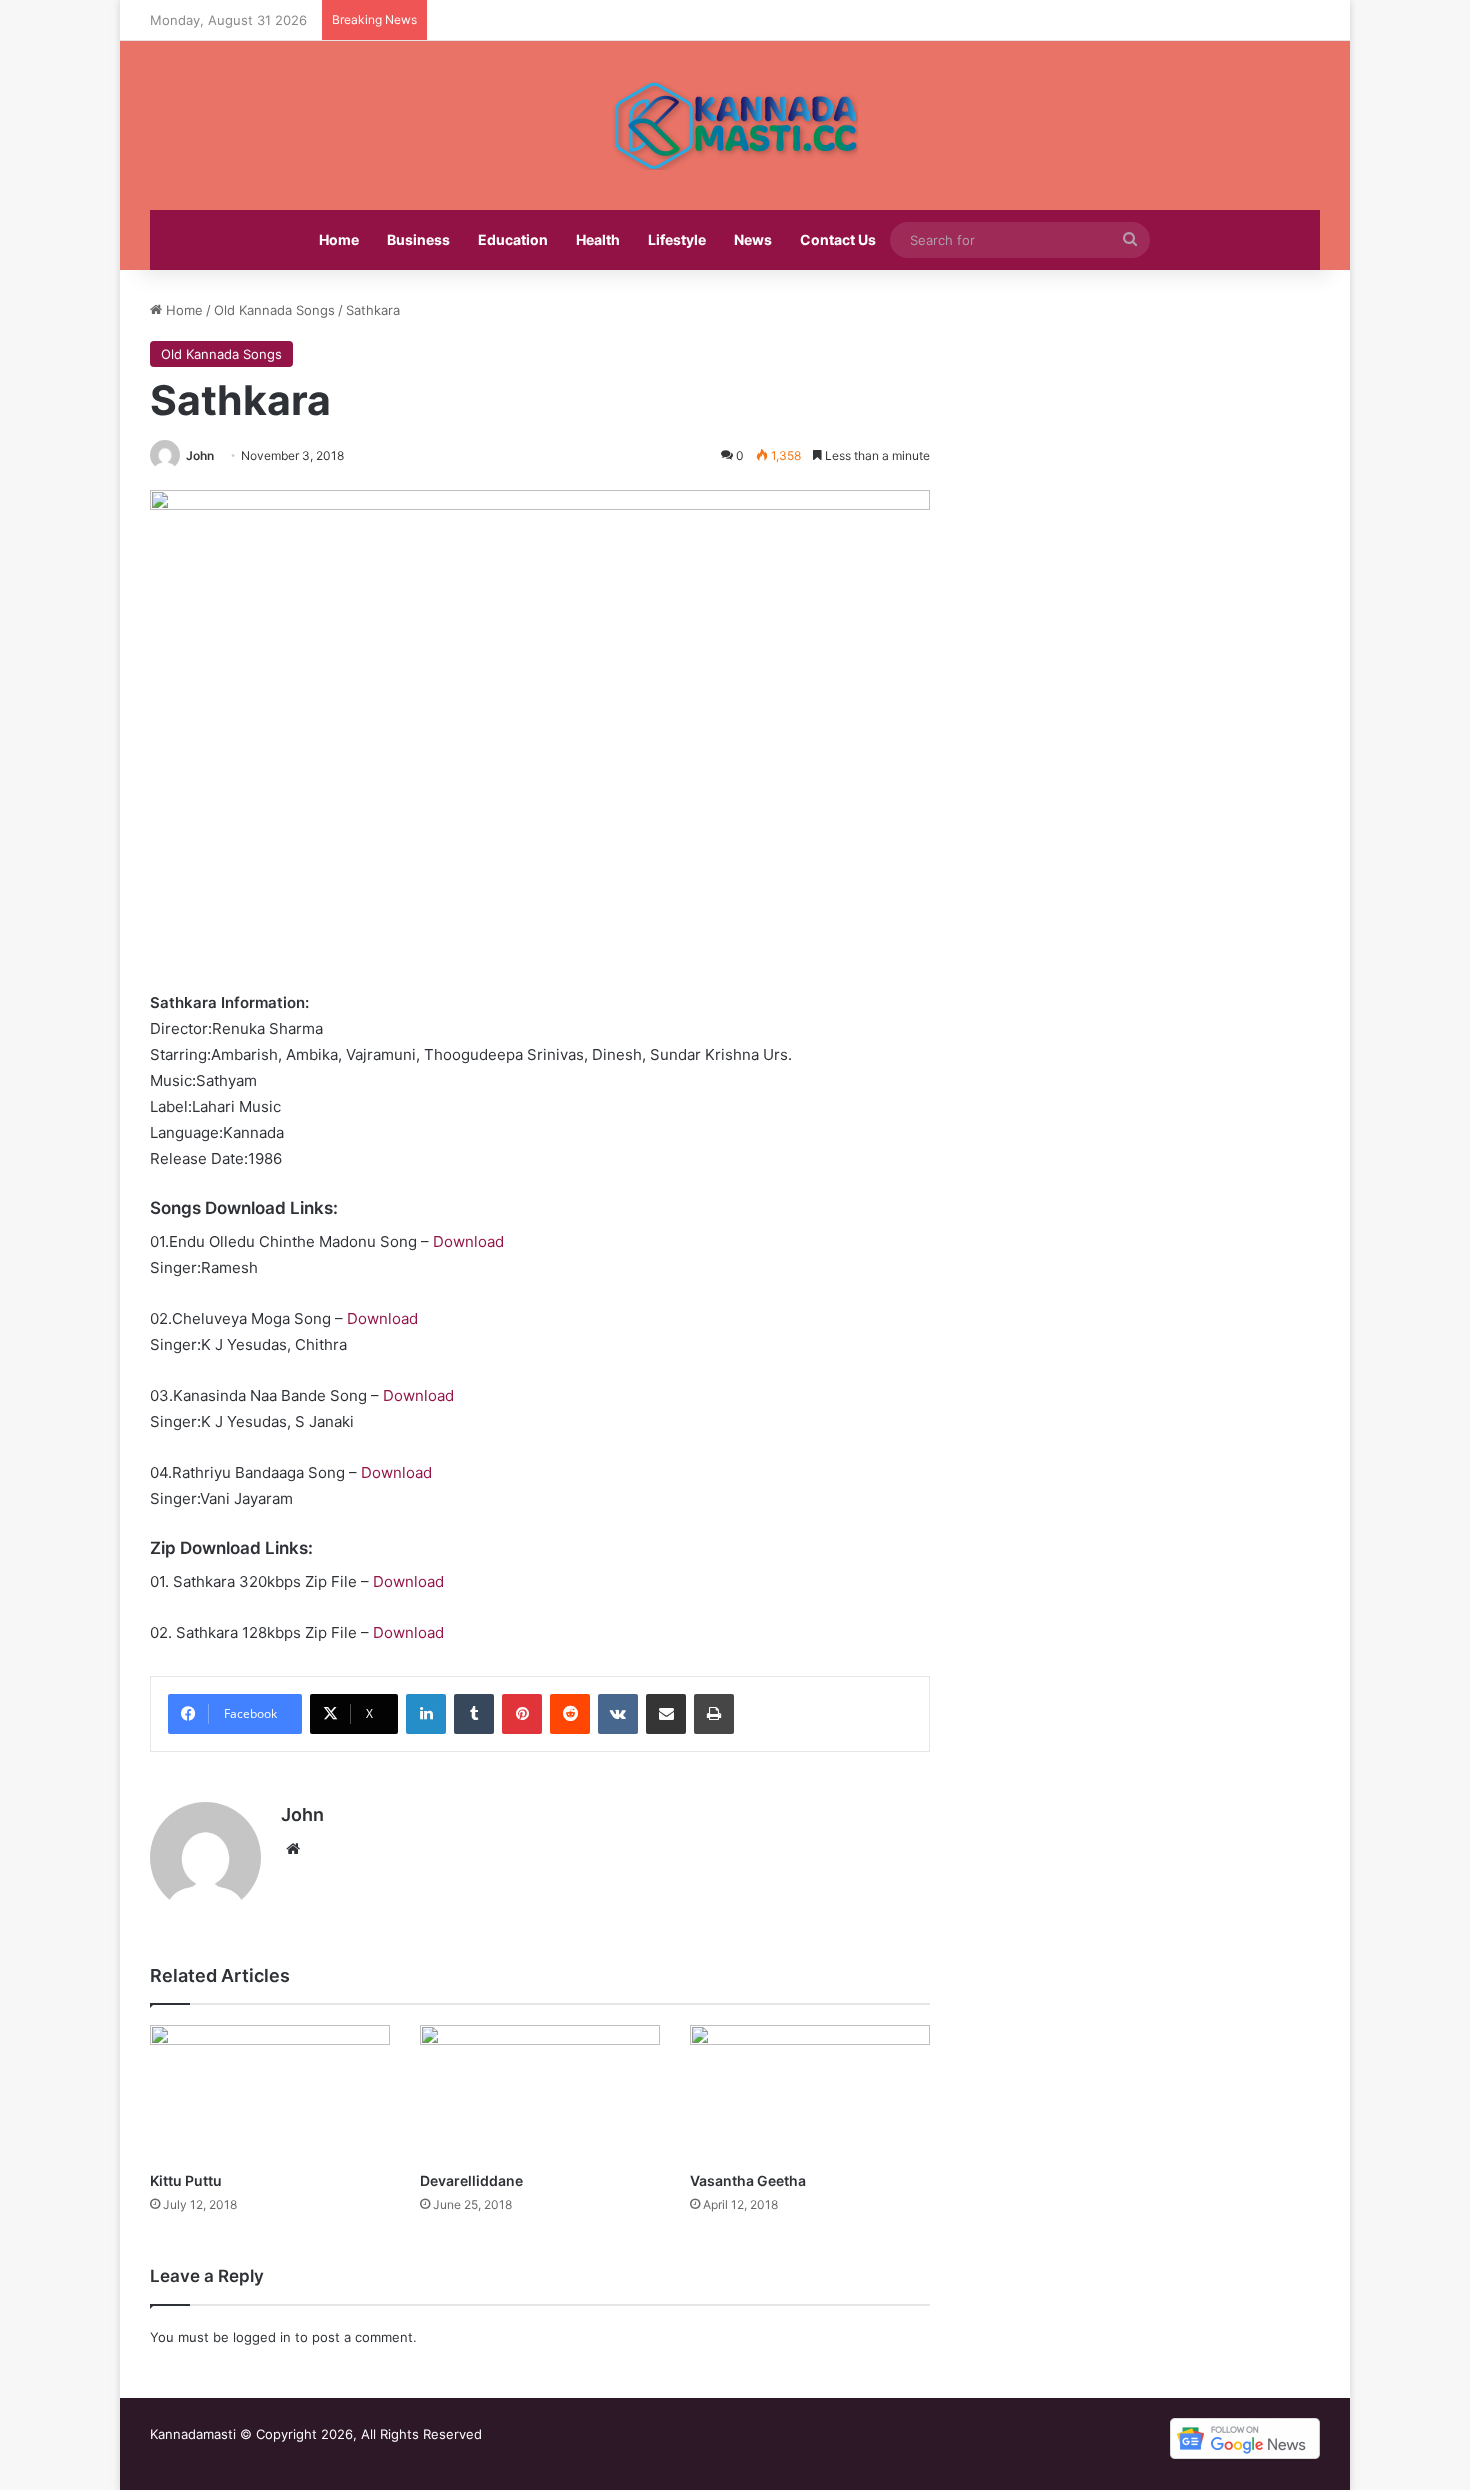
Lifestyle (677, 239)
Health (598, 239)
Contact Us (838, 239)
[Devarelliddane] (540, 2092)
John (200, 455)
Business (418, 239)
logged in (262, 2337)
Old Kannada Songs (274, 310)
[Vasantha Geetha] (810, 2092)
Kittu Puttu (186, 2180)
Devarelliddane (471, 2180)
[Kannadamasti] (735, 125)
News (753, 239)
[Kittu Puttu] (270, 2092)
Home (339, 239)
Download (468, 1241)
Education (513, 239)
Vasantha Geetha (748, 2180)
